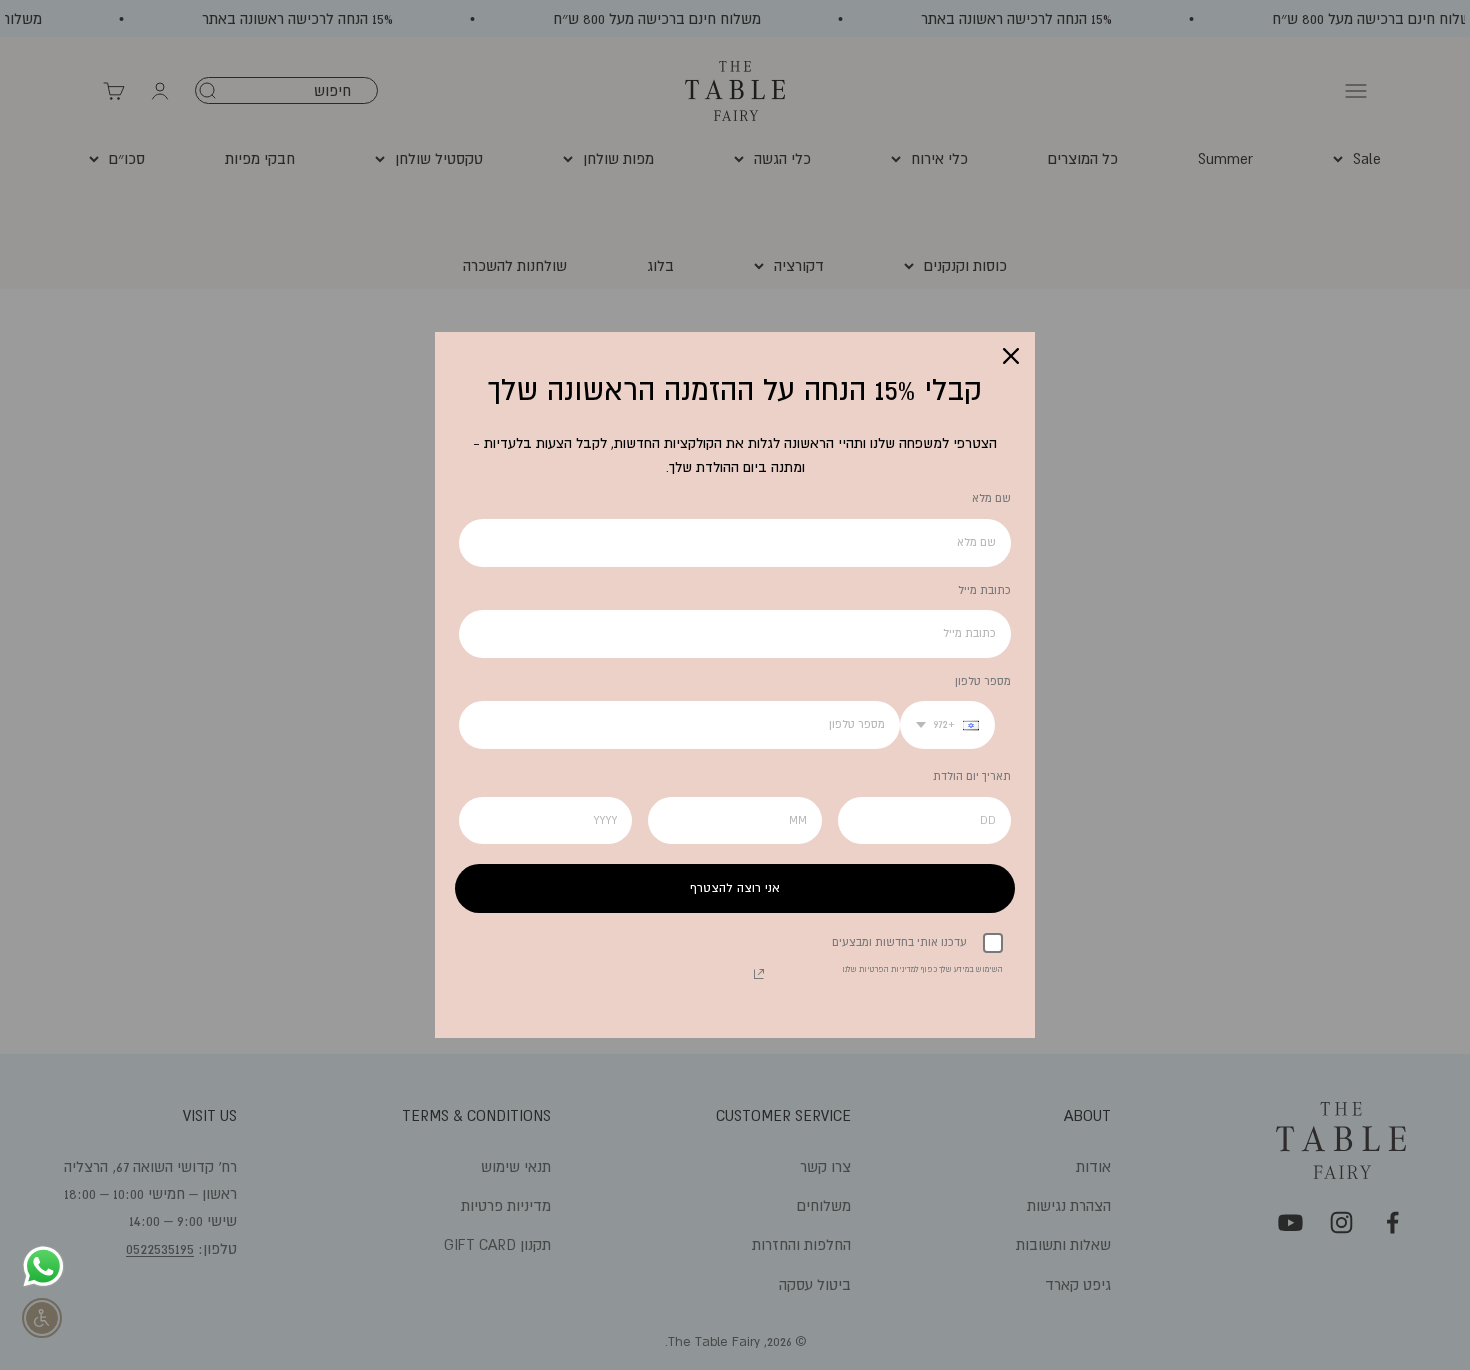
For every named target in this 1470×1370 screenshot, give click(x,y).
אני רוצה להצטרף (735, 888)
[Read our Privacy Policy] (759, 974)
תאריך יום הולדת (972, 776)
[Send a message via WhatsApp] (43, 1266)
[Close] (1011, 356)
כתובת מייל (984, 590)
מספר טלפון (983, 681)
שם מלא (991, 498)
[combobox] (947, 725)
